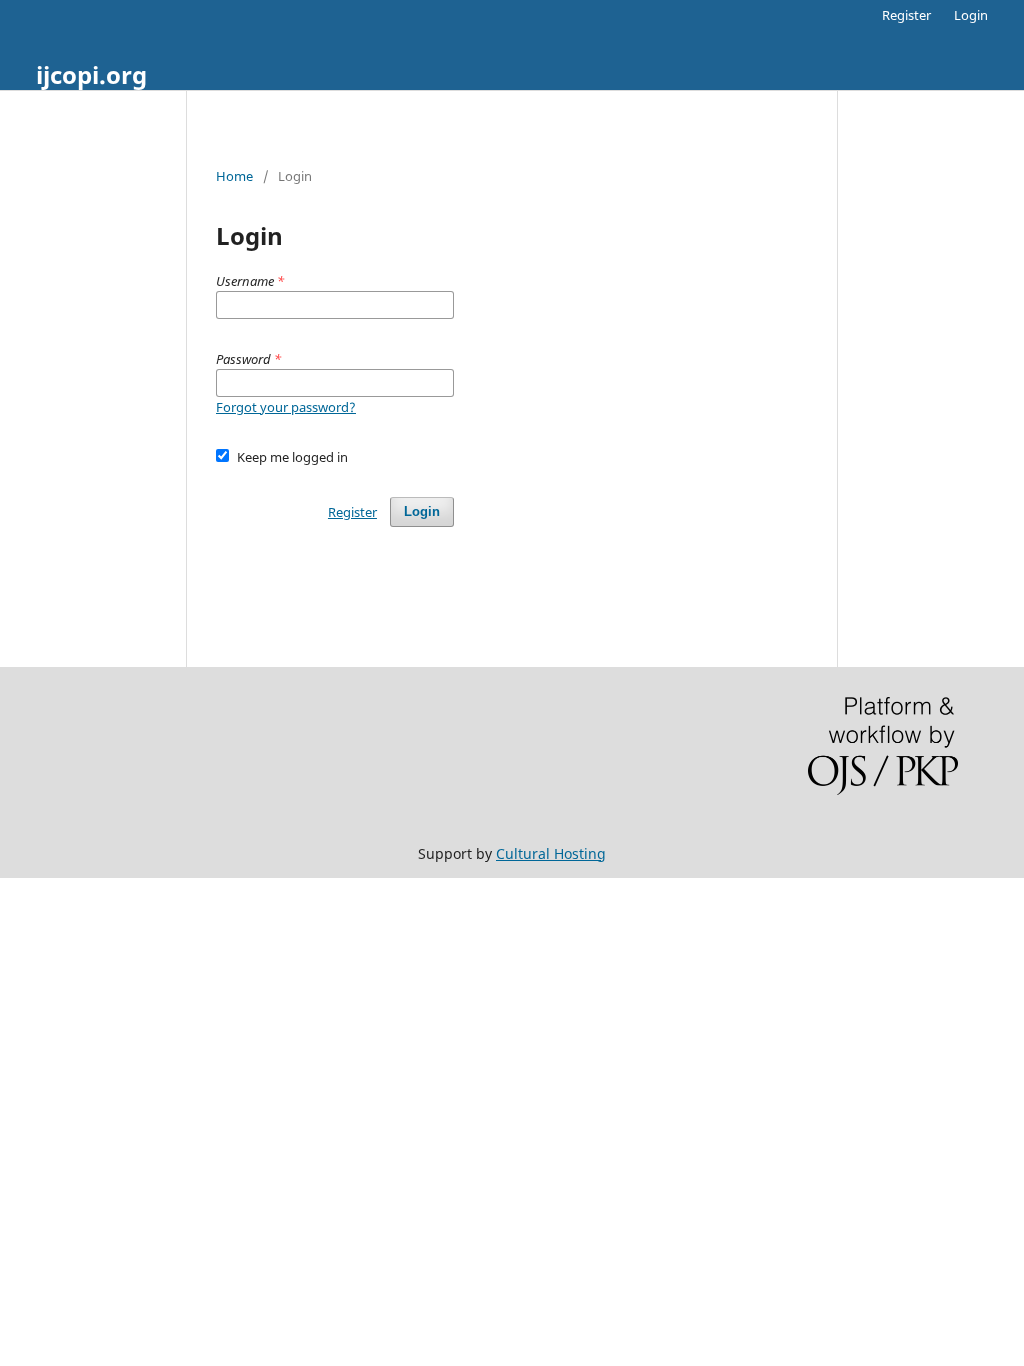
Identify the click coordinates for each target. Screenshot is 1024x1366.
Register (906, 15)
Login (971, 15)
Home (234, 176)
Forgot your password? (286, 407)
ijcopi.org (91, 74)
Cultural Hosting (551, 853)
